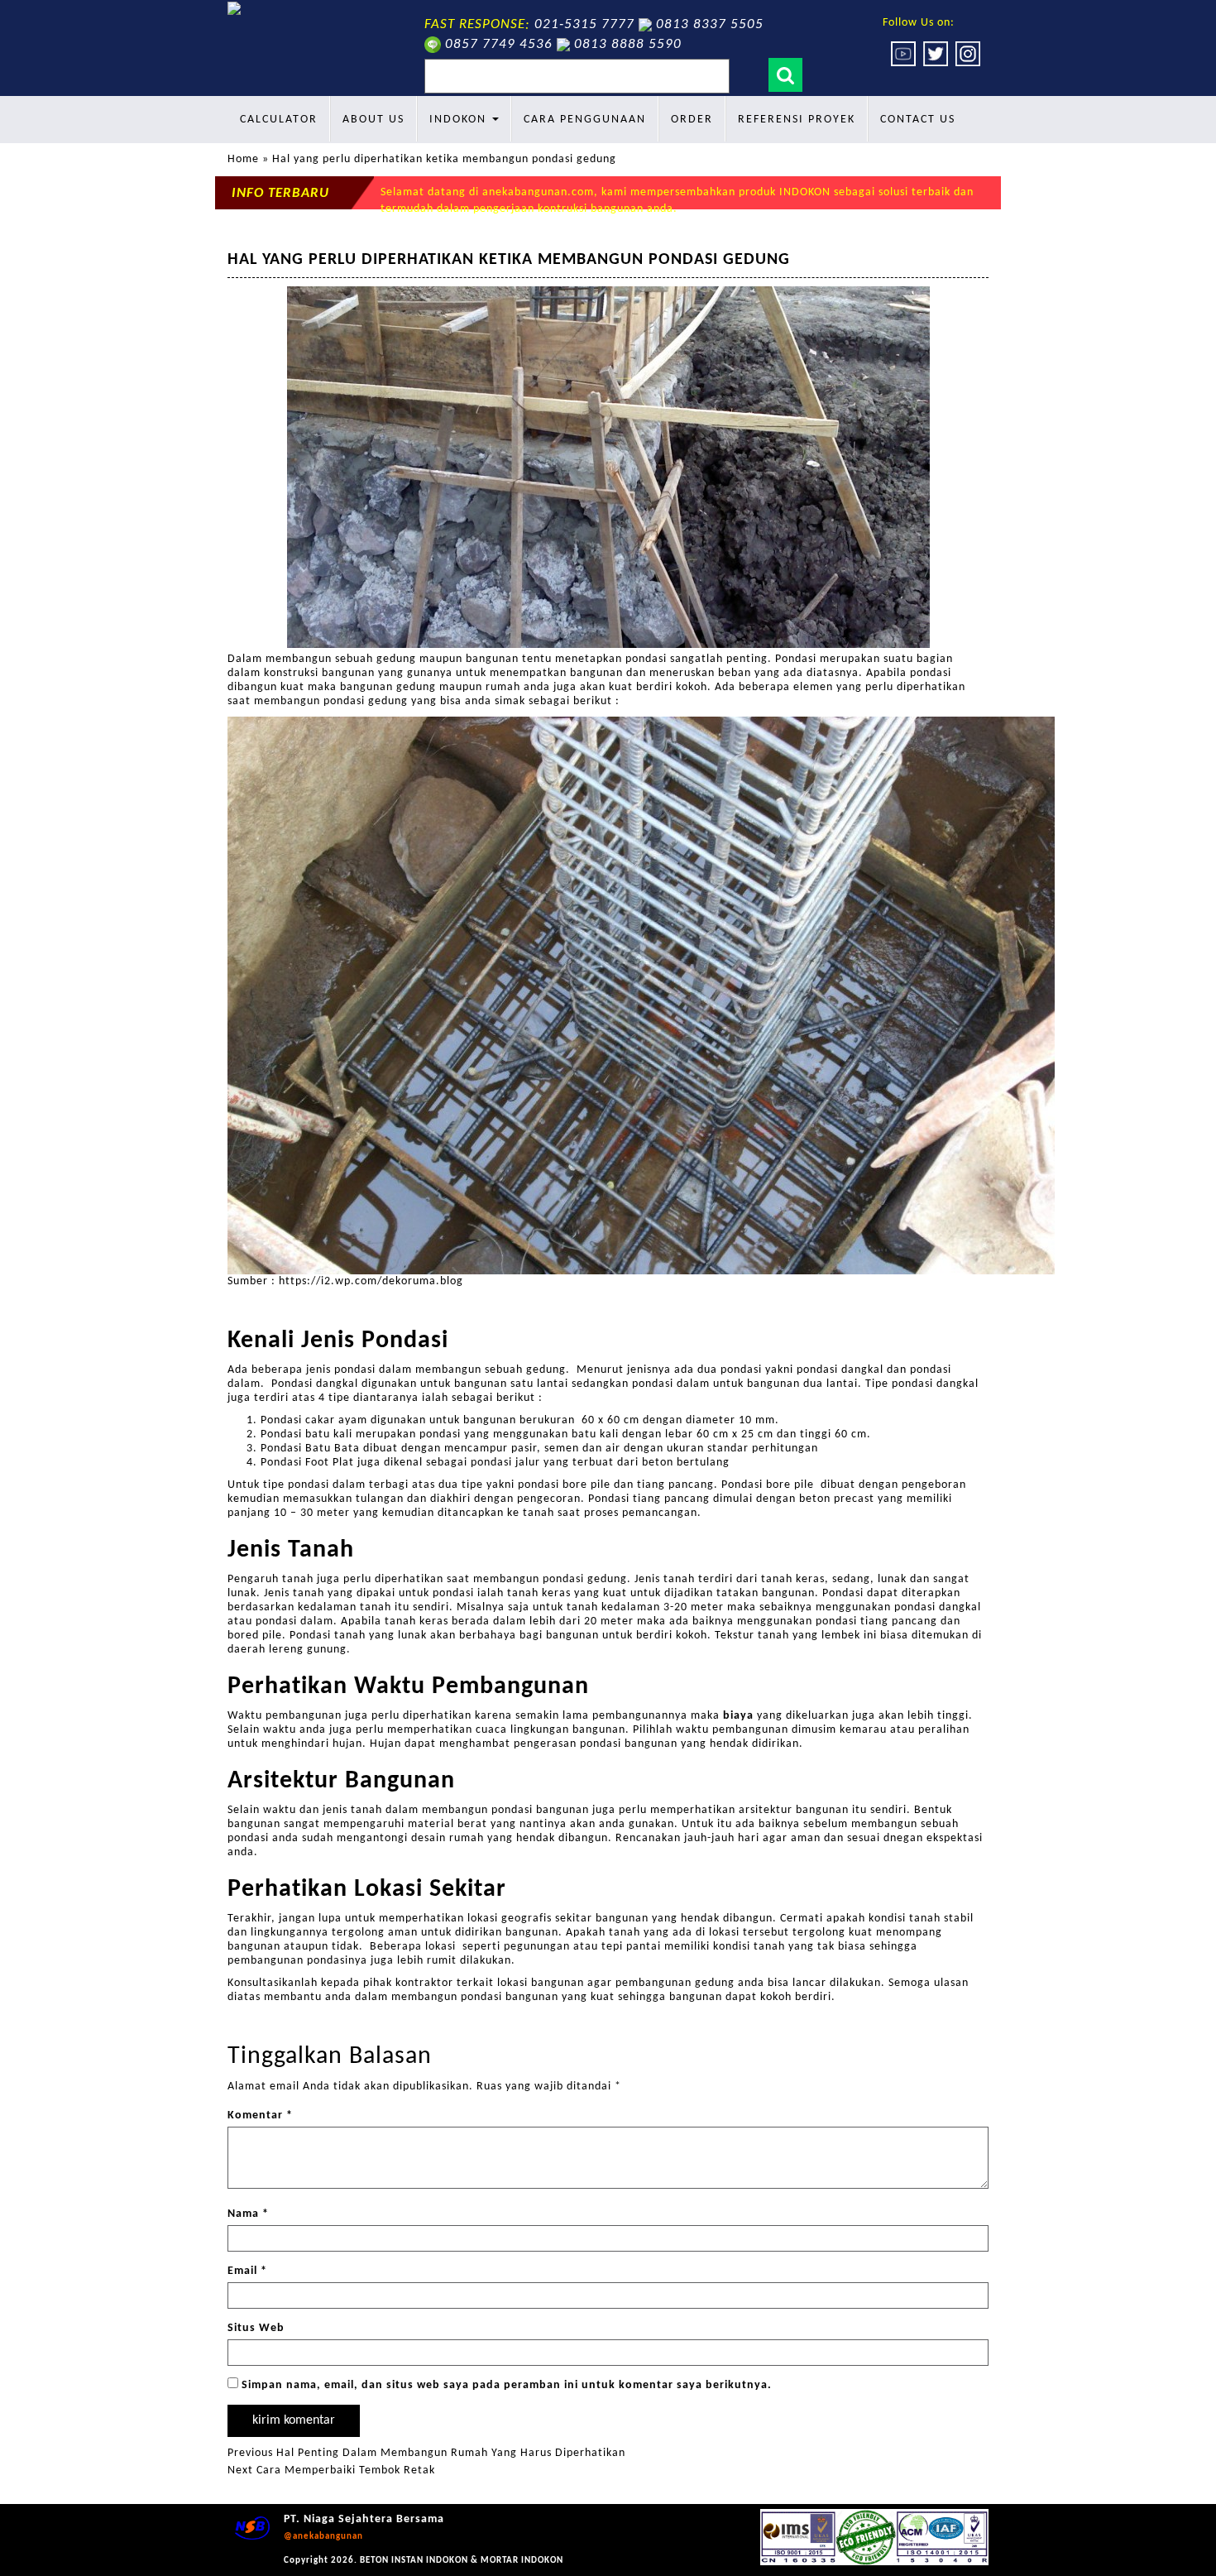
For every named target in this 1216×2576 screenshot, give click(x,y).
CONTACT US (918, 120)
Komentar (260, 2115)
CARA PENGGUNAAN (585, 120)
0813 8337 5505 (710, 24)
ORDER (692, 120)
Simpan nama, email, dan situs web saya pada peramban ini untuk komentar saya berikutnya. (507, 2385)
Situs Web (256, 2328)
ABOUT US (373, 120)
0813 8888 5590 (628, 44)
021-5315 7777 (584, 24)
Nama (248, 2214)
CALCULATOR (279, 120)
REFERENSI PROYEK (797, 120)
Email (247, 2271)
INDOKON (460, 120)
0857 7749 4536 (499, 44)
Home (243, 159)
